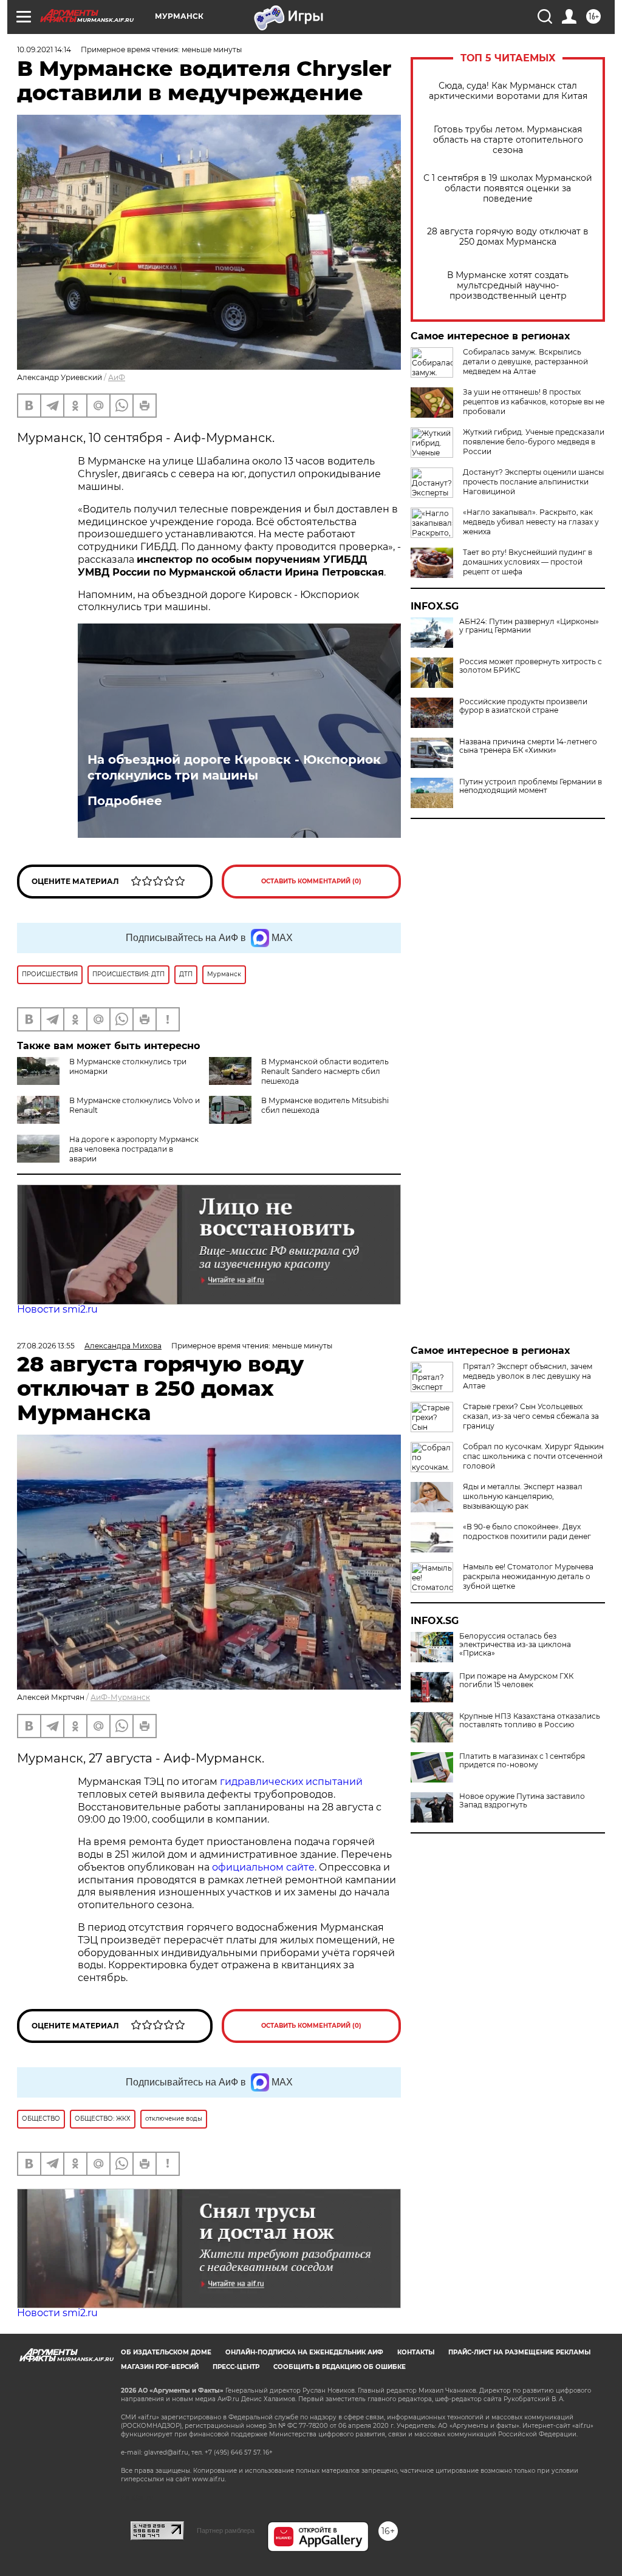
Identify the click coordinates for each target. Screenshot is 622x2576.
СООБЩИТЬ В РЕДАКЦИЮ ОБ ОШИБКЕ (340, 2367)
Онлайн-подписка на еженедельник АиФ (304, 2352)
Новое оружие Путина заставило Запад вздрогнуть (522, 1801)
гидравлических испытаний (291, 1782)
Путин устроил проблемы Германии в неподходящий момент (531, 786)
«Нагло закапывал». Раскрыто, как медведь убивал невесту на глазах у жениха (531, 522)
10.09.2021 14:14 (44, 49)
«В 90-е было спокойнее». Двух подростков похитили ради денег (527, 1531)
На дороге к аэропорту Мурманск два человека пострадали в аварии (134, 1149)
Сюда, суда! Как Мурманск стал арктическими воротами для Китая (508, 91)
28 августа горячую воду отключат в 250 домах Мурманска (508, 237)
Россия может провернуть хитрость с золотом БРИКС (531, 666)
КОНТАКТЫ (416, 2352)
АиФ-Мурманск (120, 1697)
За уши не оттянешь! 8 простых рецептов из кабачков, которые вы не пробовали (534, 402)
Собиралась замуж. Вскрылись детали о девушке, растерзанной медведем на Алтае (525, 362)
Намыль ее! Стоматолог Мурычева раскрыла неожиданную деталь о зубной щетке (528, 1576)
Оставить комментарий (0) (311, 881)
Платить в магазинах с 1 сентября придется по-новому (522, 1761)
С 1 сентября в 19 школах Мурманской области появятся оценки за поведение (508, 189)
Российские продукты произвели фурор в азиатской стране (523, 706)
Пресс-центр (236, 2367)
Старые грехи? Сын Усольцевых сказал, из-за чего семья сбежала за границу (531, 1416)
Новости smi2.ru (57, 1309)
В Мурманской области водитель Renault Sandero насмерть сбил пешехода (325, 1071)
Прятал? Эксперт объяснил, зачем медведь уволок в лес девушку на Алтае (528, 1376)
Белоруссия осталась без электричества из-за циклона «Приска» (515, 1645)
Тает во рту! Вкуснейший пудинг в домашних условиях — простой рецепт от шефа (528, 562)
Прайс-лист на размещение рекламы (519, 2352)
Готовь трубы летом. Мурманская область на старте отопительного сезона (508, 140)
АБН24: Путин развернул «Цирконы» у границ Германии (529, 626)
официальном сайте (263, 1867)
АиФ (117, 377)
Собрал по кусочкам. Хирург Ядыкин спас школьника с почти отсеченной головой (533, 1456)
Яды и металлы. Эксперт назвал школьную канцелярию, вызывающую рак (523, 1496)
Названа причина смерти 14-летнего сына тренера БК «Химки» (528, 746)
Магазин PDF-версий (160, 2367)
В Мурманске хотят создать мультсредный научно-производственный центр (508, 286)
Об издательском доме (166, 2352)
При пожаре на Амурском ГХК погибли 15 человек (516, 1681)
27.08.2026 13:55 (46, 1346)
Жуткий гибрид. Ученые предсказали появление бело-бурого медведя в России (534, 442)
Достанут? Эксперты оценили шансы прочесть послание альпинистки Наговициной (533, 482)
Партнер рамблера (226, 2530)
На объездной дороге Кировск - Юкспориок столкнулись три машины (234, 767)
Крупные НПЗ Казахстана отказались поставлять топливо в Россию (530, 1721)
